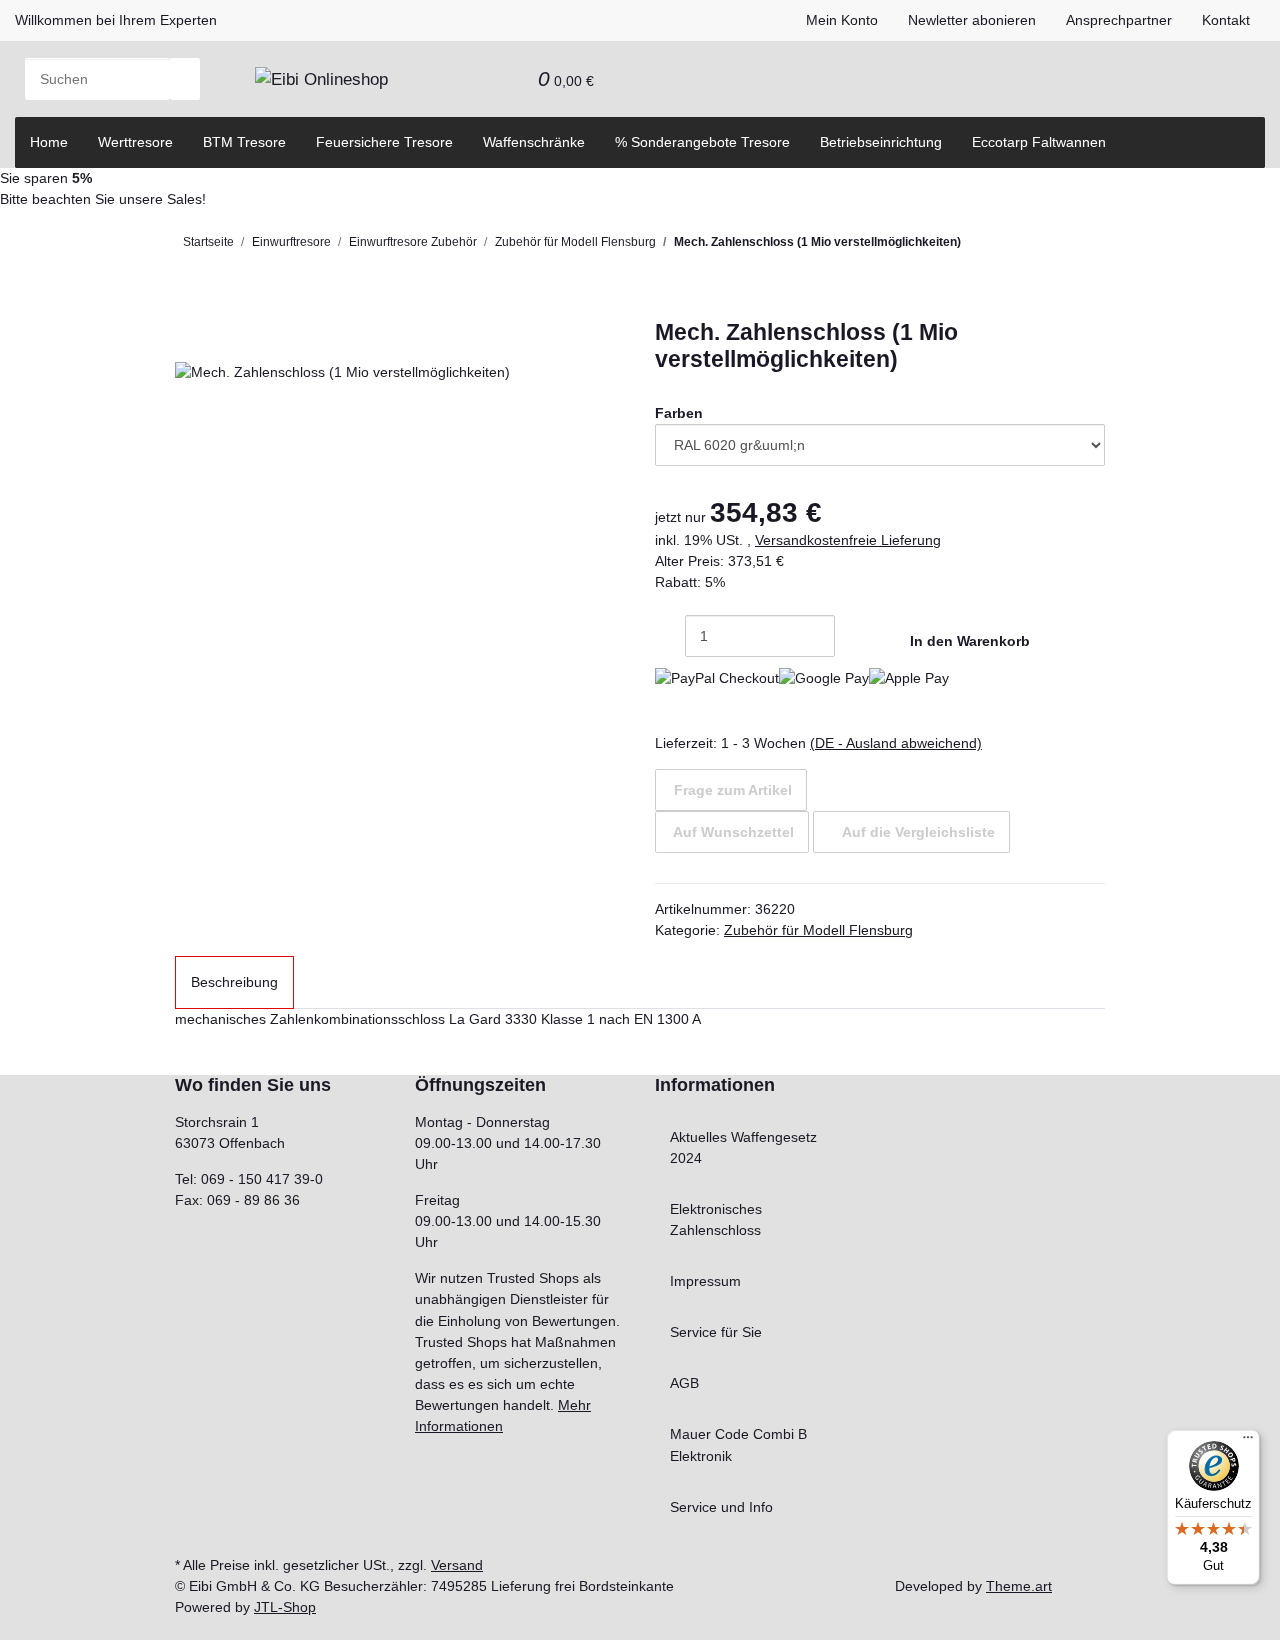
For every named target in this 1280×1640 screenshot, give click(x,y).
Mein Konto (842, 20)
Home (49, 142)
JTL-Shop (285, 1607)
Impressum (705, 1281)
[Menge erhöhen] (850, 636)
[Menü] (1248, 1442)
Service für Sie (716, 1332)
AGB (684, 1383)
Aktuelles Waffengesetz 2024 (743, 1147)
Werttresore (135, 142)
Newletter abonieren (972, 20)
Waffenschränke (534, 142)
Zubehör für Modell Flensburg (818, 930)
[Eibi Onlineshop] (321, 79)
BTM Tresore (244, 142)
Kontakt (1226, 20)
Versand (457, 1565)
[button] (478, 79)
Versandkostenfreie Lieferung (848, 540)
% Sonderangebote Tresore (702, 142)
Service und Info (721, 1507)
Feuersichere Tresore (384, 142)
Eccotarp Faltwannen (1039, 142)
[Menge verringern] (670, 636)
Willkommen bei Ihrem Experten (116, 20)
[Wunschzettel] (508, 79)
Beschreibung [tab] (234, 982)
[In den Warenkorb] (190, 308)
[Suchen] (185, 79)
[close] (190, 340)
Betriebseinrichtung (881, 142)
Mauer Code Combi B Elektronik (738, 1444)
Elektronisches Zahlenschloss (716, 1219)
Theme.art (1019, 1586)
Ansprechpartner (1119, 20)
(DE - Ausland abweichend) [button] (896, 743)
